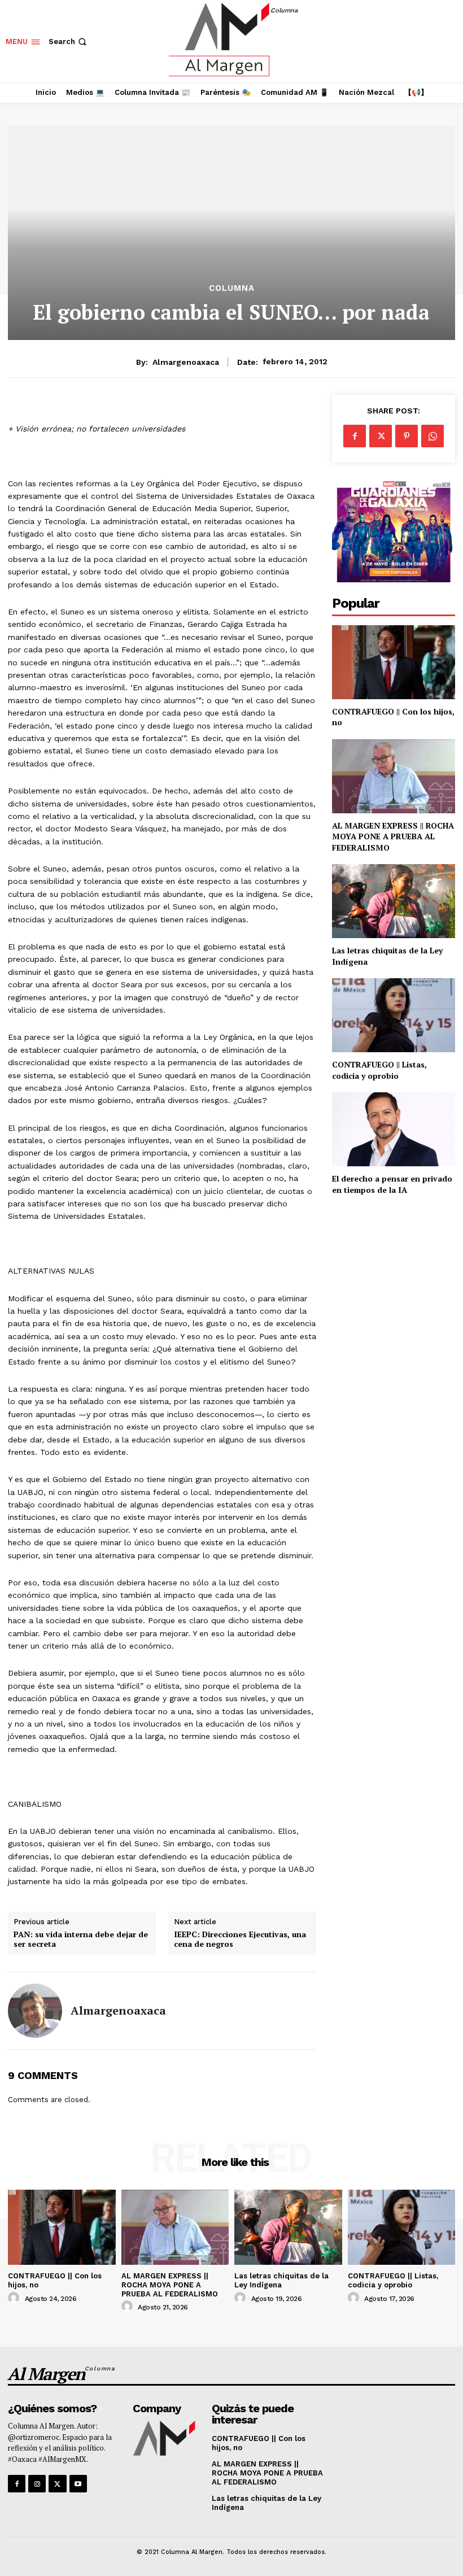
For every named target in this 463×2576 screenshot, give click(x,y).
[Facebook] (355, 436)
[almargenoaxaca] (35, 2011)
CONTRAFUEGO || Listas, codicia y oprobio (379, 1070)
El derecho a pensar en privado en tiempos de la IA (392, 1184)
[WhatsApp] (433, 436)
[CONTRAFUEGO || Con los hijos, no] (394, 662)
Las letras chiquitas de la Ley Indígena (281, 2280)
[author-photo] (15, 2298)
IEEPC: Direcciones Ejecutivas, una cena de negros (240, 1939)
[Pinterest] (407, 436)
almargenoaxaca (186, 362)
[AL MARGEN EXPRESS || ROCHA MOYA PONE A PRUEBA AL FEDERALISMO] (394, 776)
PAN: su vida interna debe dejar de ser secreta (81, 1939)
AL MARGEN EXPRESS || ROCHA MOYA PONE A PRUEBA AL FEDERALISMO (393, 836)
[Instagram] (37, 2484)
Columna (232, 288)
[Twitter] (381, 436)
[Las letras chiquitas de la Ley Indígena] (394, 901)
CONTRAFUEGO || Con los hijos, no (393, 717)
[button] (69, 42)
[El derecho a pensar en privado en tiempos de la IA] (394, 1129)
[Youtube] (78, 2484)
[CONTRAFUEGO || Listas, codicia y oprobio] (394, 1015)
